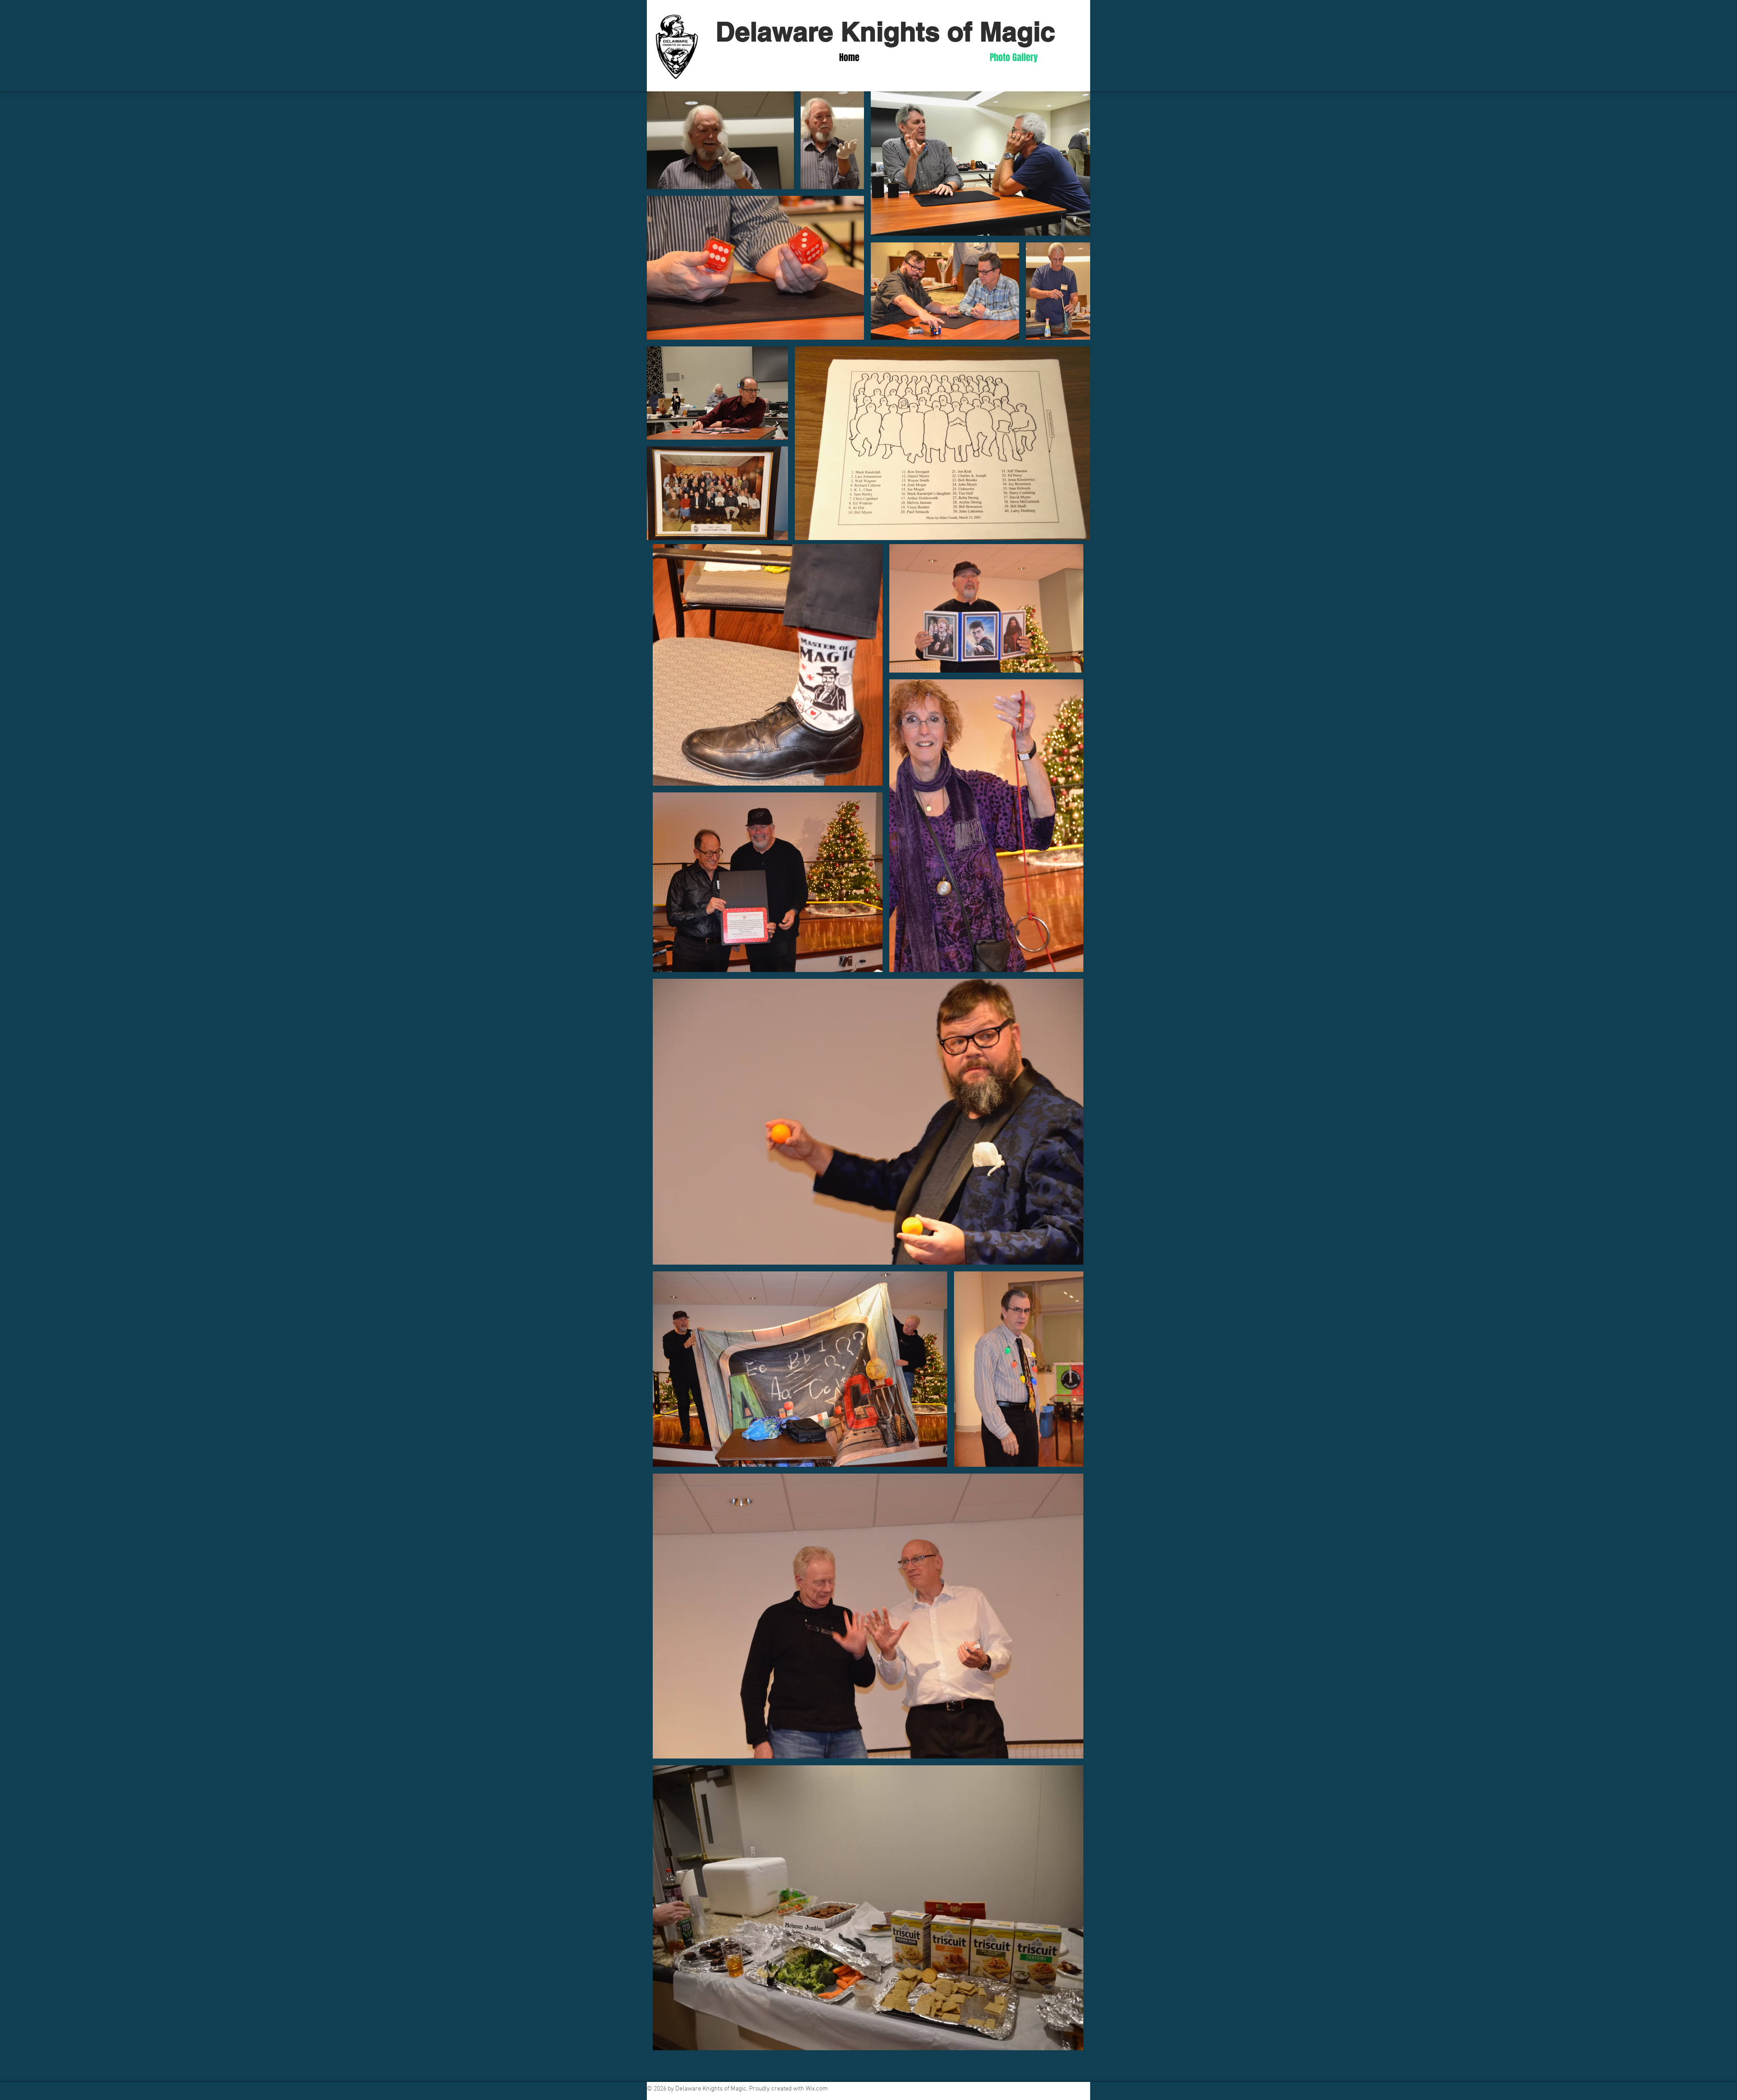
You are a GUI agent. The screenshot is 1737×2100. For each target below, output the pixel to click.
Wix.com (817, 2089)
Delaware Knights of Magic (885, 31)
